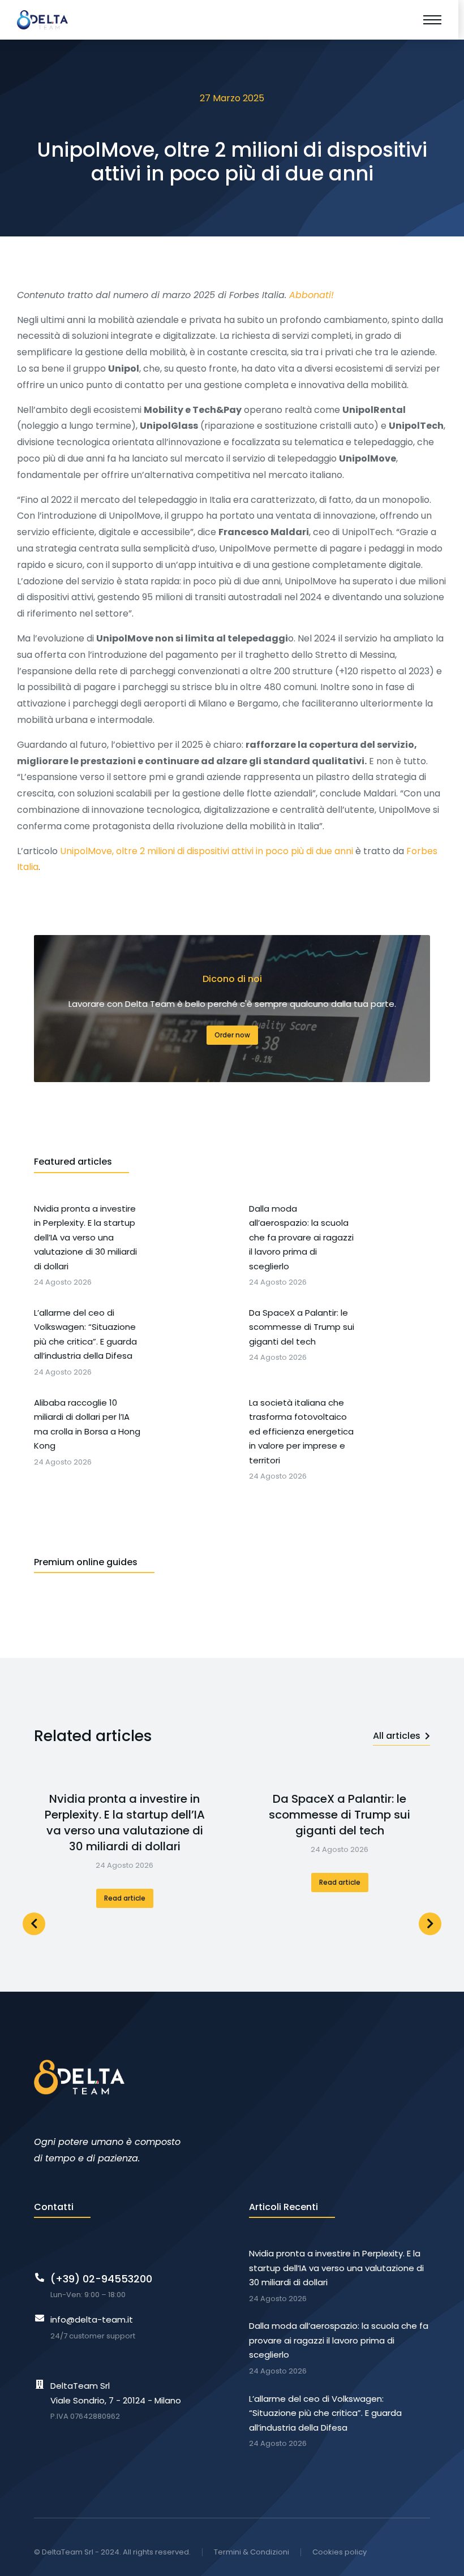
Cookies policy (340, 2552)
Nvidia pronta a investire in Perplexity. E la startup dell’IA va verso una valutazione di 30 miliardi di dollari (125, 1823)
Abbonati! (312, 295)
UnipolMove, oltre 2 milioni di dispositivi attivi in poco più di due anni (207, 851)
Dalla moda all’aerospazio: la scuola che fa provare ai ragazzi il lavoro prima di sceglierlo (339, 2340)
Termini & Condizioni (252, 2552)
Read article (125, 1898)
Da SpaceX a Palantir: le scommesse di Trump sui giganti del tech (340, 1815)
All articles (397, 1736)
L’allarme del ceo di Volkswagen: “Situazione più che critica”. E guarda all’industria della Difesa (325, 2413)
